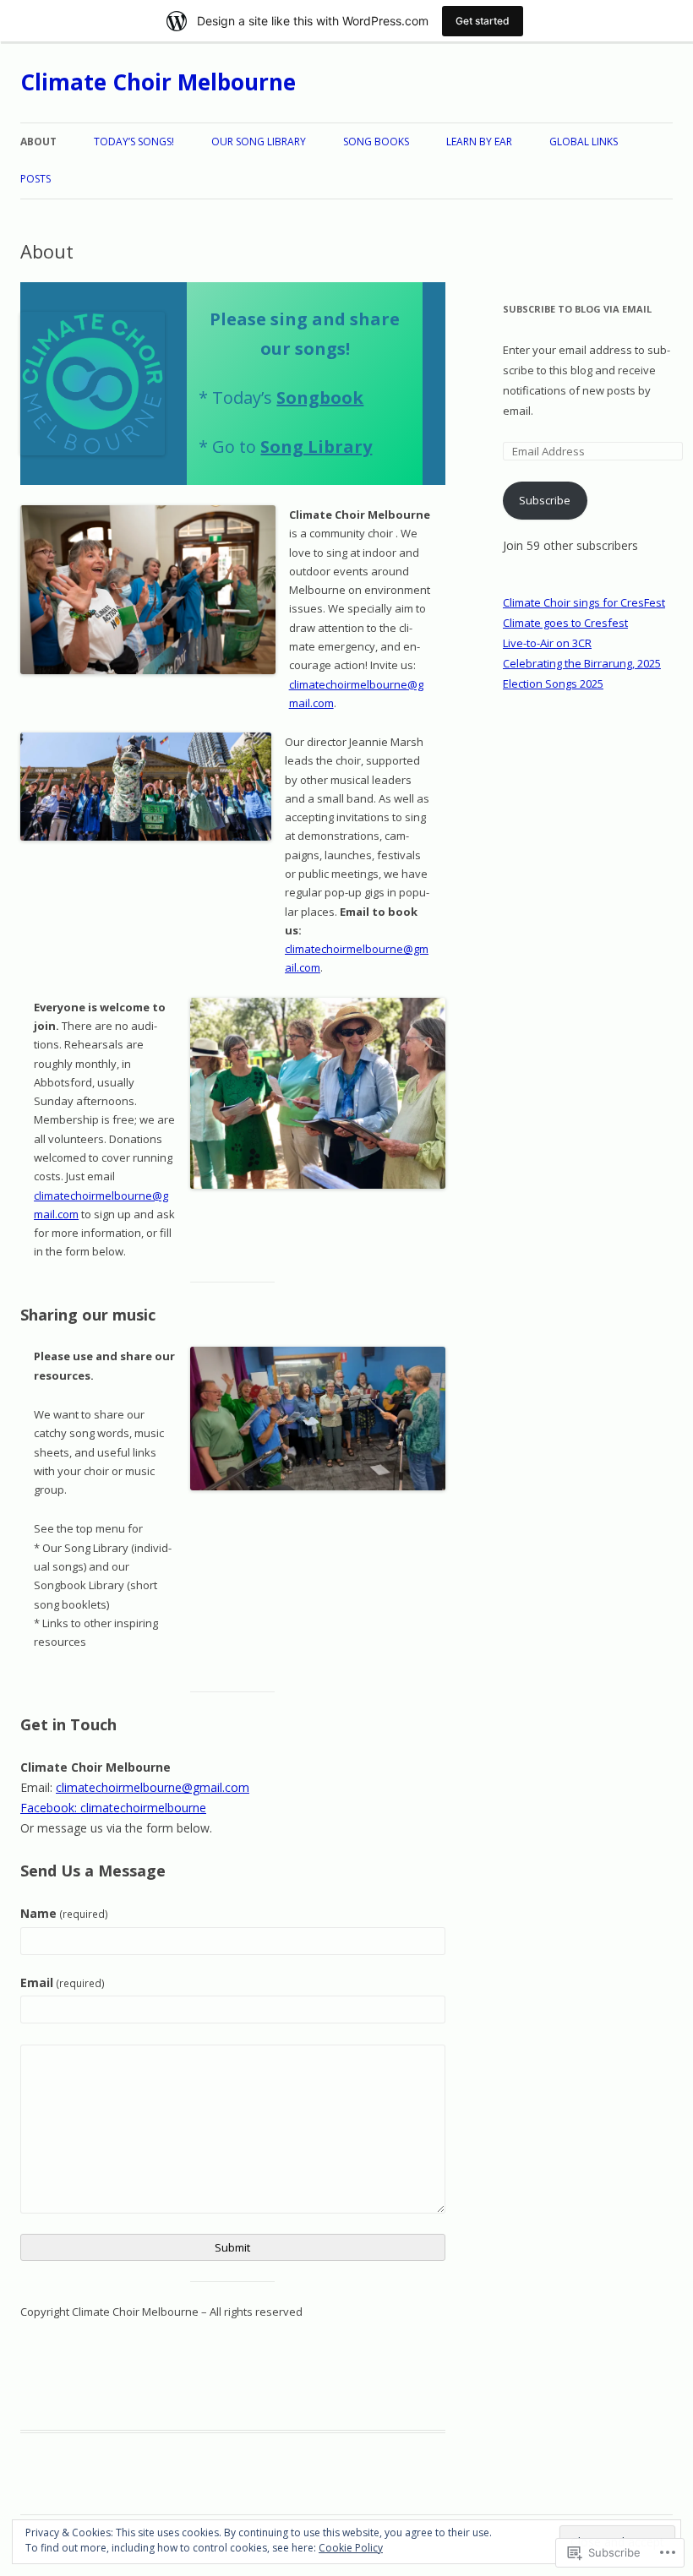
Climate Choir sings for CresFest (584, 602)
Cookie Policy (351, 2548)
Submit (232, 2247)
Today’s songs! (134, 142)
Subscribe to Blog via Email (577, 309)
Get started (483, 21)
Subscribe (545, 500)
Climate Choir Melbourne (158, 82)
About (38, 142)
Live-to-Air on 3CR (547, 643)
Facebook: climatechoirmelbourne (113, 1808)
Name (64, 1913)
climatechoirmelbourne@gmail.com (153, 1787)
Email (63, 1982)
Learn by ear (479, 142)
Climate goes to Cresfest (565, 623)
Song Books (376, 142)
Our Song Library (259, 142)
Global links (584, 142)
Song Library (316, 447)
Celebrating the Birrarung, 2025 (582, 663)
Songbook (320, 398)
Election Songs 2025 (553, 683)
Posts (35, 179)
